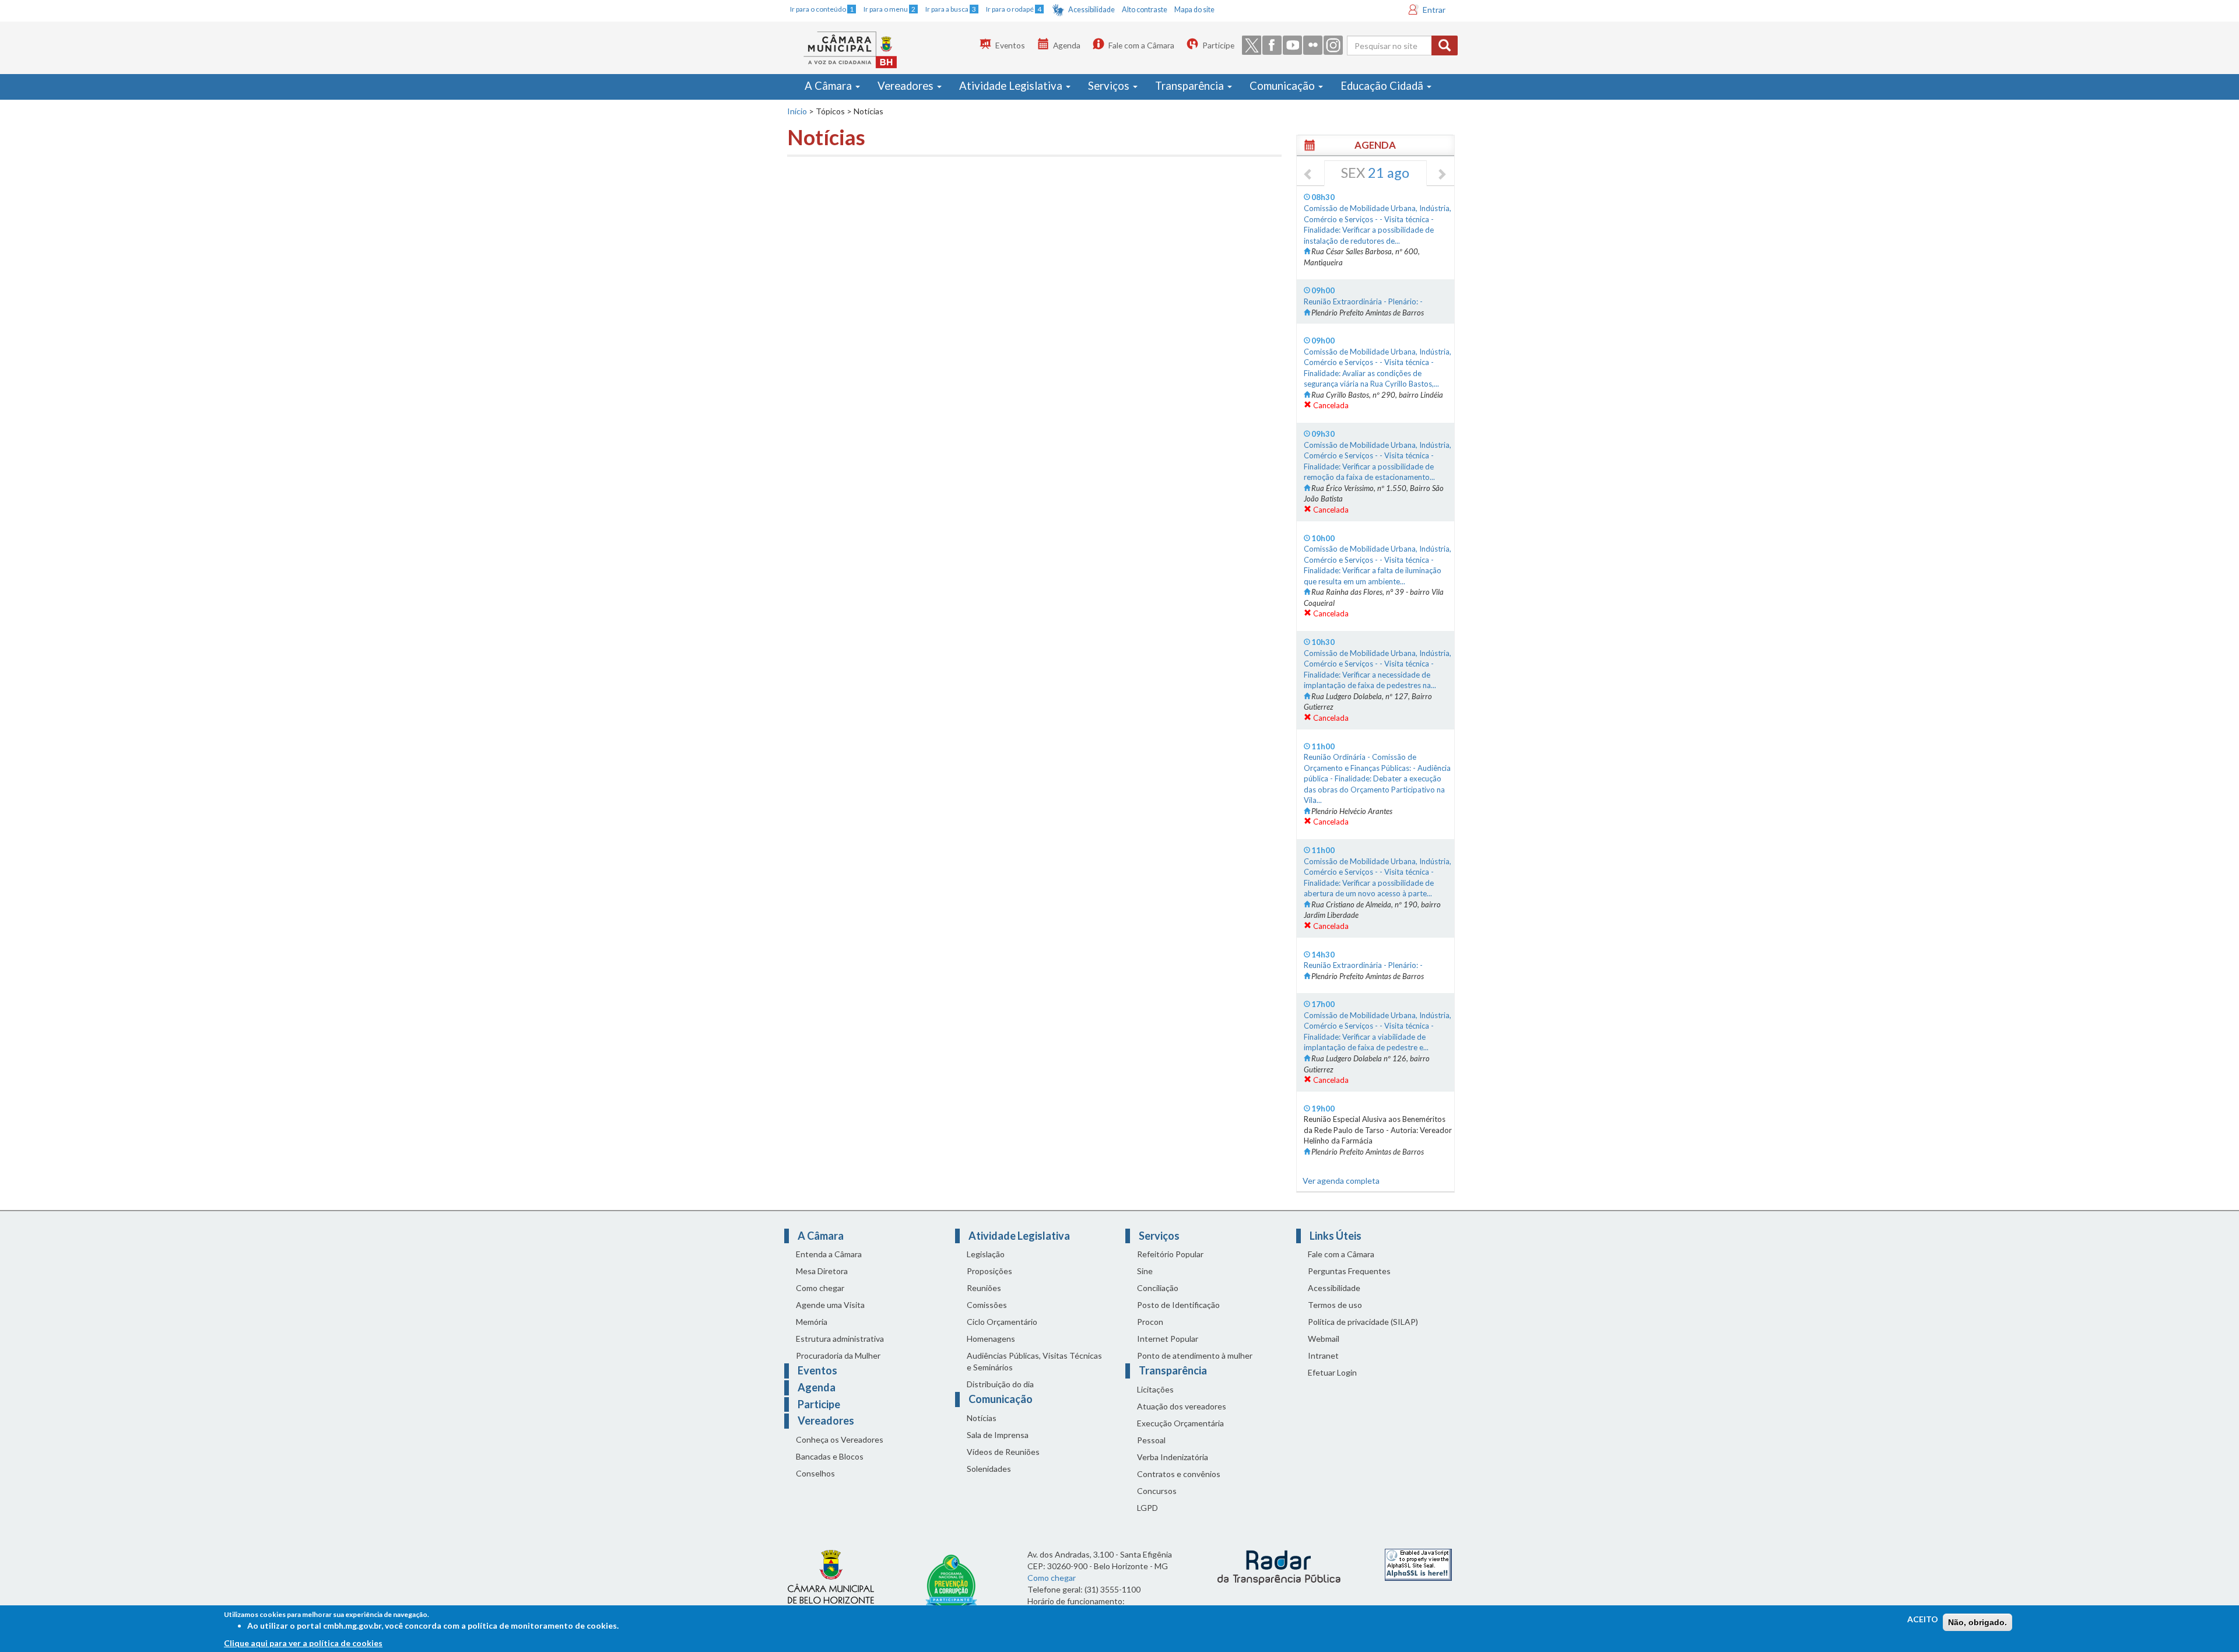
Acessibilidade (1092, 10)
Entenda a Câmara (829, 1254)
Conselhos (815, 1473)
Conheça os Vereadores (840, 1439)
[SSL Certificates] (1418, 1564)
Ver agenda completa (1341, 1181)
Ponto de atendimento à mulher (1195, 1355)
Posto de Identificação (1178, 1305)
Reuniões (984, 1288)
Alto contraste (1145, 10)
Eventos (1010, 45)
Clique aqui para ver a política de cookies (303, 1643)
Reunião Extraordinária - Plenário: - (1363, 301)
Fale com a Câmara (1141, 45)
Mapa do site (1194, 10)
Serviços (1110, 86)
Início (797, 111)
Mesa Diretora (822, 1271)
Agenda (1067, 45)
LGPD (1147, 1508)
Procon (1150, 1322)
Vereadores (907, 86)
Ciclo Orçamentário (1002, 1322)
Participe (1218, 45)
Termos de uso (1335, 1305)
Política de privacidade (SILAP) (1363, 1322)
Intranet (1323, 1355)
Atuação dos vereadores (1182, 1406)
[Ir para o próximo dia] (1441, 175)
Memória (812, 1322)
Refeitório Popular (1170, 1254)
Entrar (1434, 10)
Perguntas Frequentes (1349, 1271)
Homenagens (991, 1339)
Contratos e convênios (1179, 1474)
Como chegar (820, 1288)
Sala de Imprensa (998, 1435)
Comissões (987, 1305)
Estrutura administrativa (840, 1339)
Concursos (1157, 1491)
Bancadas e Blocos (830, 1456)
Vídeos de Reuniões (1003, 1452)
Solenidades (989, 1469)
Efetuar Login (1332, 1372)
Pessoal (1151, 1440)
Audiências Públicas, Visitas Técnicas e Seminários (1034, 1361)
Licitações (1155, 1389)
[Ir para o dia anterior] (1308, 175)
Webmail (1324, 1339)
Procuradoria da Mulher (838, 1355)
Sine (1145, 1271)
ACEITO (1923, 1619)
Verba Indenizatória (1173, 1457)
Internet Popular (1168, 1339)
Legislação (986, 1254)
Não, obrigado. (1977, 1622)
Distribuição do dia (1000, 1384)
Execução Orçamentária (1180, 1423)
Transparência (1191, 86)
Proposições (989, 1271)
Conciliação (1158, 1288)
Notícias (982, 1418)
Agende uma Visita (830, 1305)
